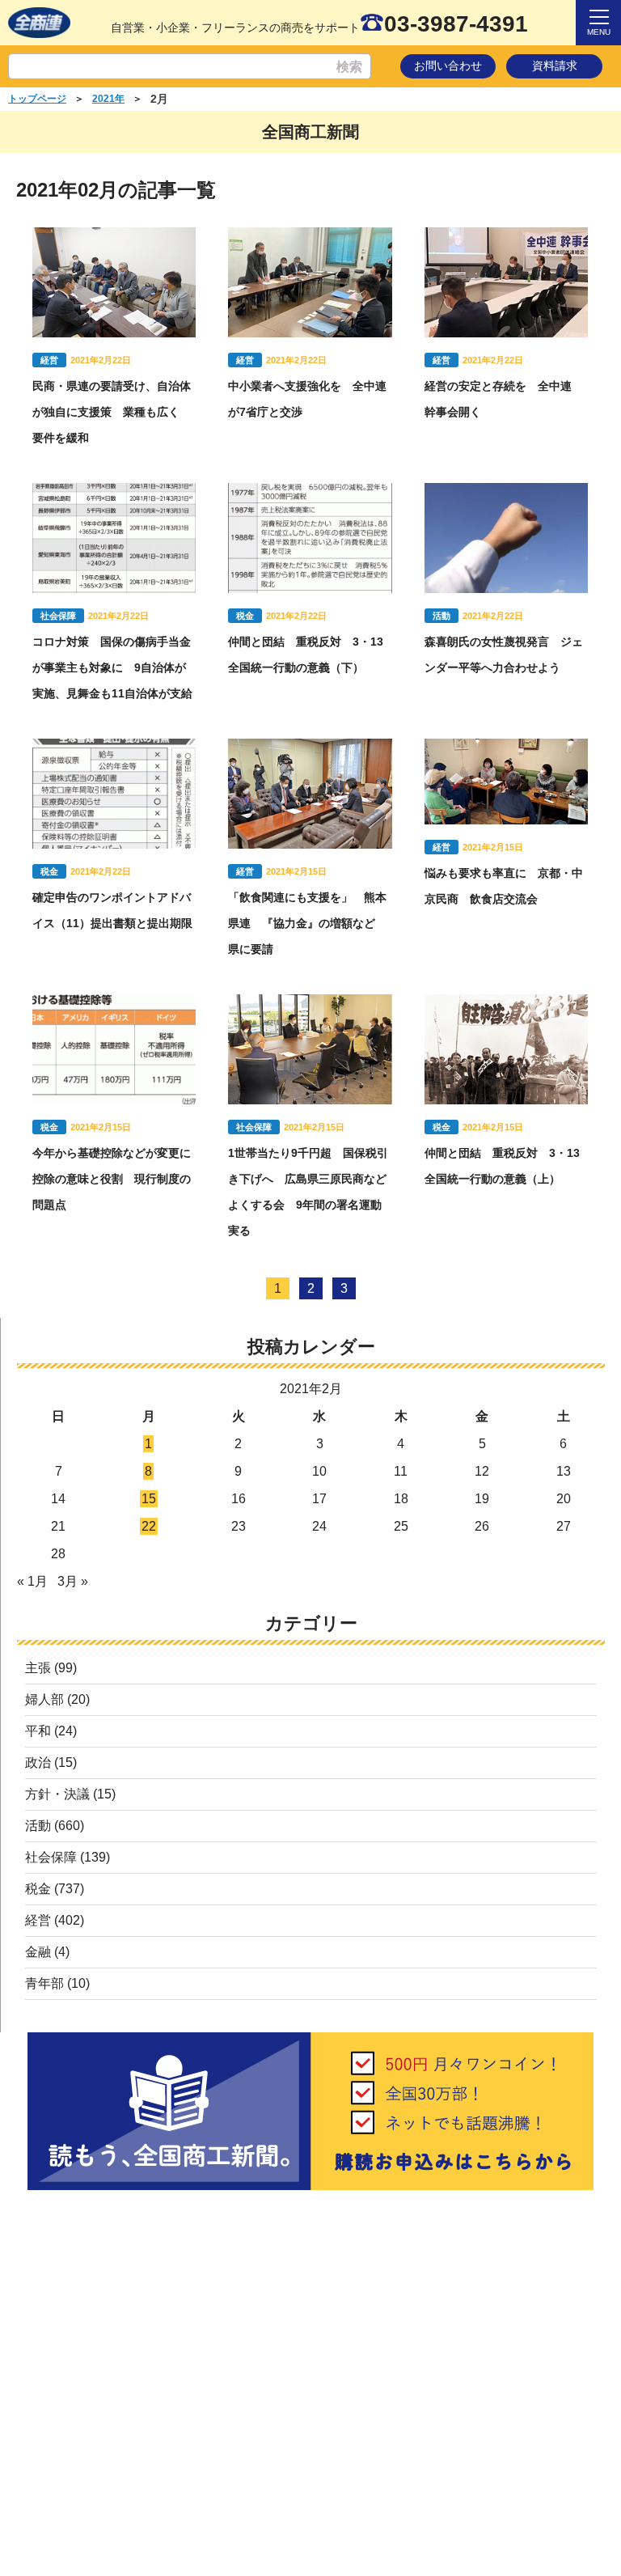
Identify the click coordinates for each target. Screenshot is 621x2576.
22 (149, 1526)
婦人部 (44, 1699)
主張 (38, 1668)
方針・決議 (57, 1794)
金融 (38, 1952)
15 (149, 1499)
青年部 (44, 1983)
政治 (38, 1763)
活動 (38, 1826)
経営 (38, 1920)
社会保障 (51, 1857)
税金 (38, 1889)
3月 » (73, 1581)
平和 (38, 1731)
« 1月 (32, 1581)
